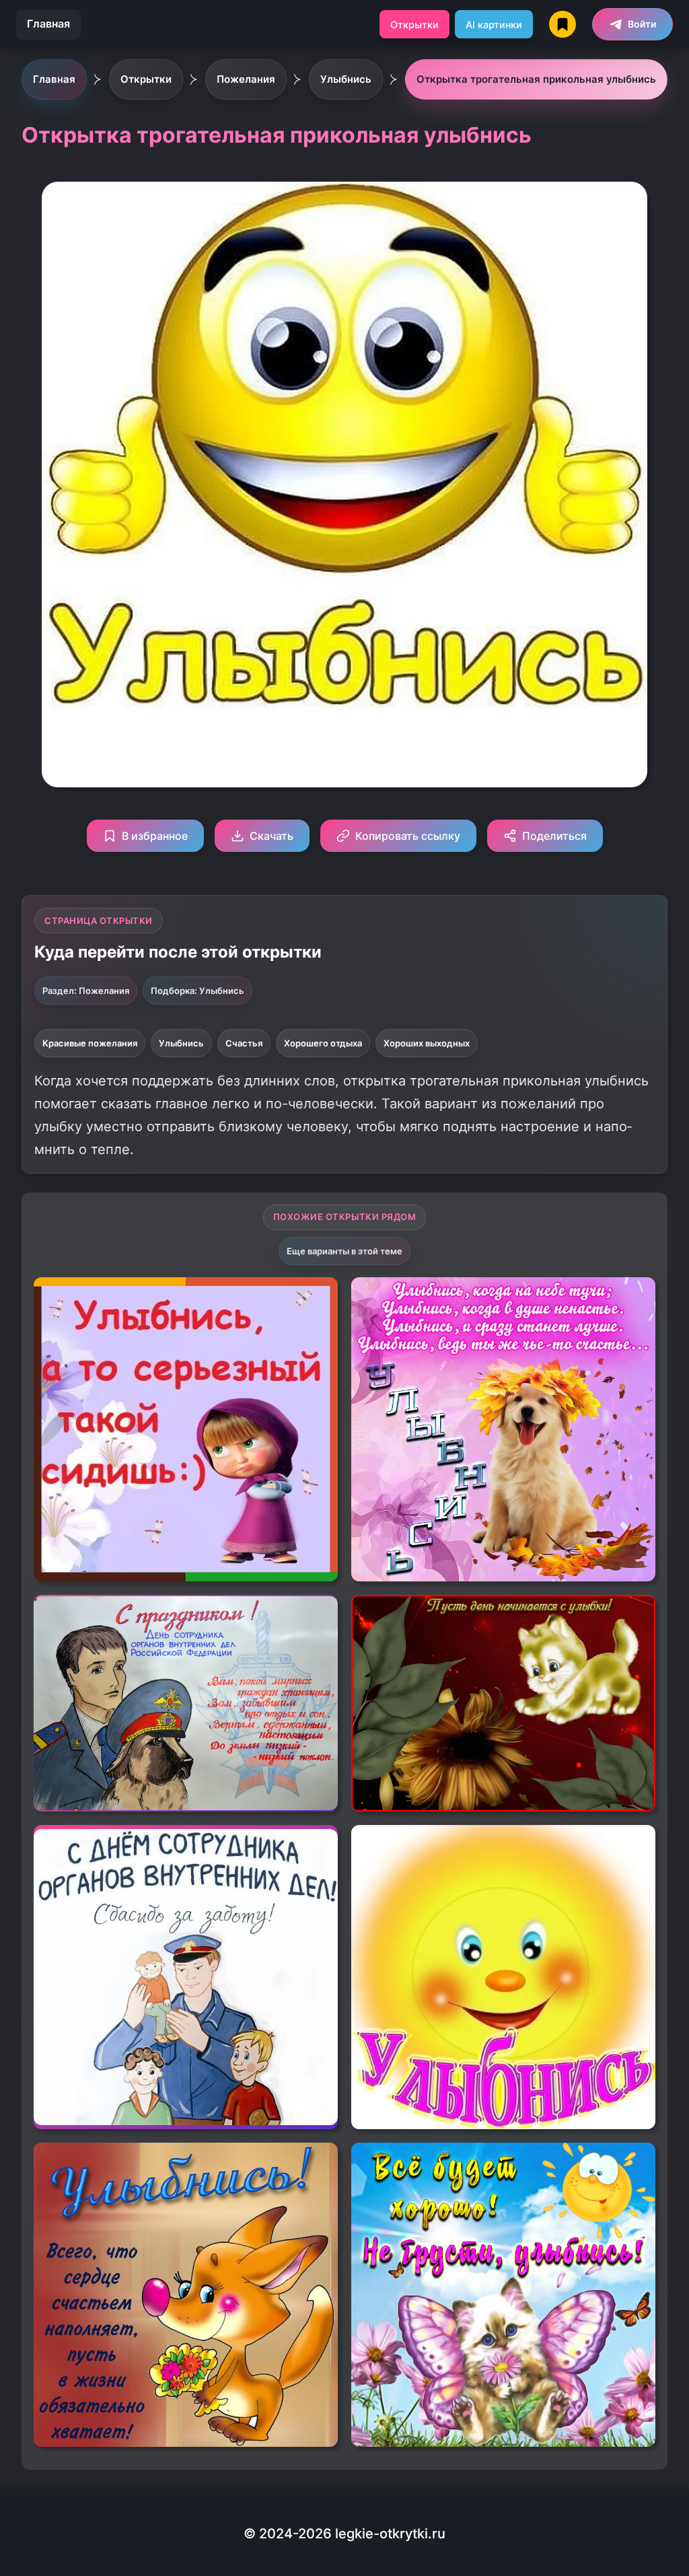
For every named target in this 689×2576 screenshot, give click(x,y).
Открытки (414, 25)
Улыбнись (181, 1043)
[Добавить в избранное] (318, 1297)
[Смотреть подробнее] (186, 1429)
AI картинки (494, 25)
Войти (642, 24)
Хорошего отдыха (323, 1043)
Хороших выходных (427, 1043)
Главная (48, 24)
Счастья (244, 1043)
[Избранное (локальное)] (563, 24)
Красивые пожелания (90, 1043)
